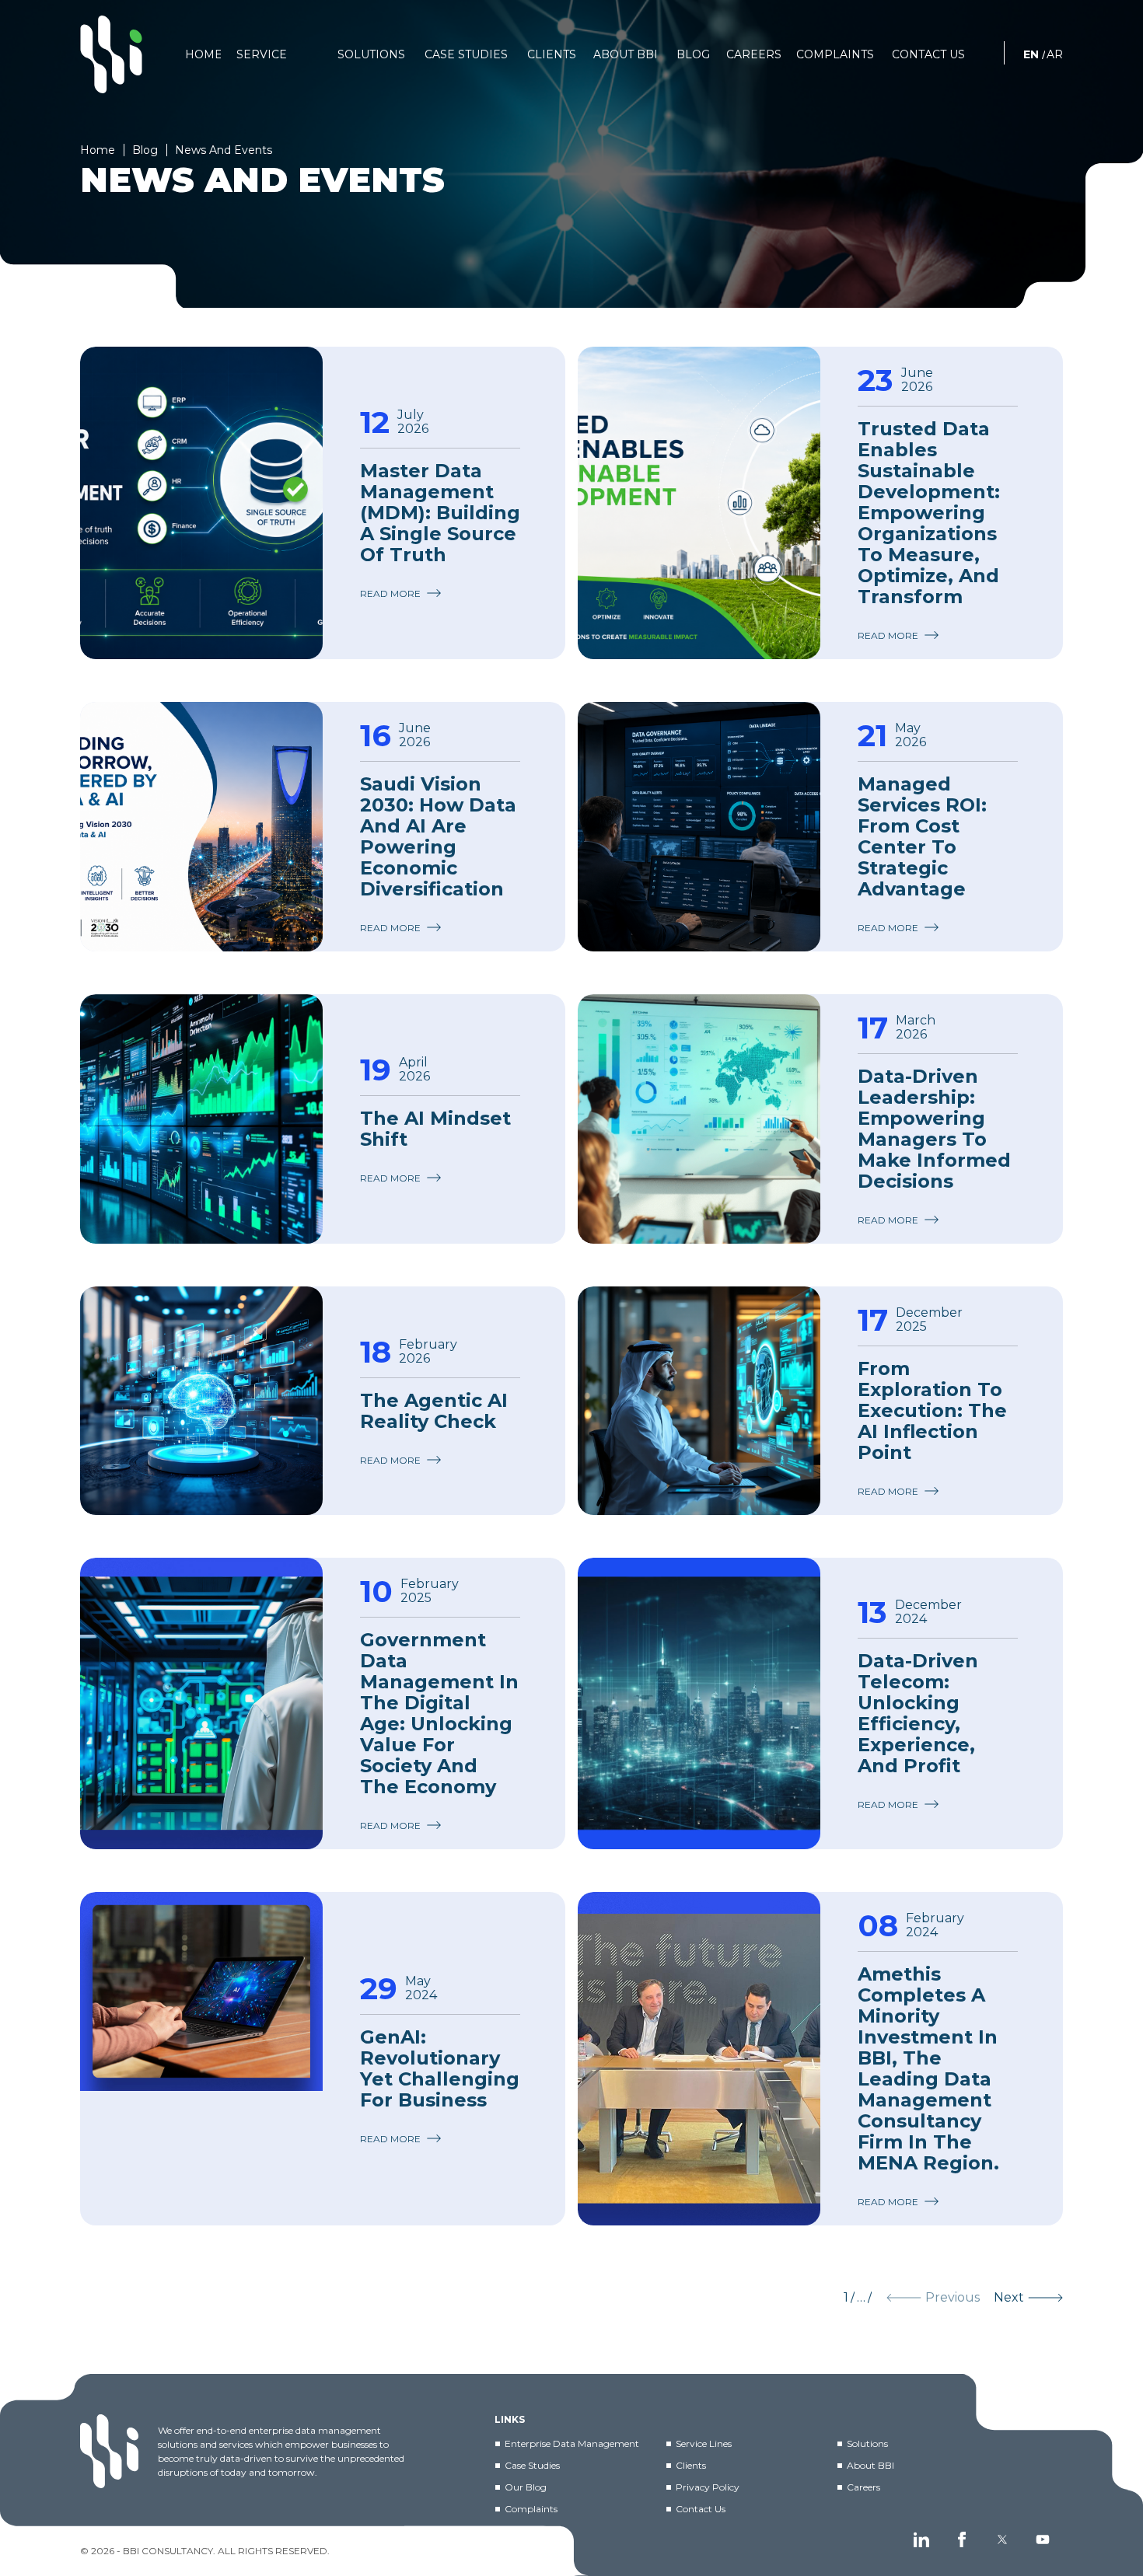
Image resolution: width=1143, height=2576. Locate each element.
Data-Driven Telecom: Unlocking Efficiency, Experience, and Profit (918, 1713)
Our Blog (526, 2487)
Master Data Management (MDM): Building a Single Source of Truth (440, 513)
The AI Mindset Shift (435, 1129)
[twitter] (1002, 2539)
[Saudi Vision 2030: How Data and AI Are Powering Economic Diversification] (201, 827)
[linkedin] (921, 2539)
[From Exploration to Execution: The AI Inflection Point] (699, 1401)
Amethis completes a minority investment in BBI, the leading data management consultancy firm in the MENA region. (928, 2068)
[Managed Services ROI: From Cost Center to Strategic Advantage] (699, 827)
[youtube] (1043, 2539)
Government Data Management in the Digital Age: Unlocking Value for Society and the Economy (439, 1713)
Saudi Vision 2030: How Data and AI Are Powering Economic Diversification (438, 836)
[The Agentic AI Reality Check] (201, 1401)
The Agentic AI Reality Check (434, 1411)
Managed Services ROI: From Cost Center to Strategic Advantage (922, 836)
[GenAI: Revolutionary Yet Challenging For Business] (201, 2059)
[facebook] (962, 2539)
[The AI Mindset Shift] (201, 1119)
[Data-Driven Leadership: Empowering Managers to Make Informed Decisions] (699, 1119)
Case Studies (532, 2465)
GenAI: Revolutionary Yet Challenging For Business (440, 2068)
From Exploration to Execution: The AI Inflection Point (932, 1410)
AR (1055, 54)
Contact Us (701, 2509)
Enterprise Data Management (572, 2443)
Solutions (867, 2443)
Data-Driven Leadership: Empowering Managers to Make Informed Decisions (934, 1129)
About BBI (870, 2465)
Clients (691, 2465)
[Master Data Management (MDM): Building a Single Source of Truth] (201, 503)
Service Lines (704, 2443)
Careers (863, 2487)
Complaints (531, 2509)
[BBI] (111, 54)
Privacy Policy (708, 2487)
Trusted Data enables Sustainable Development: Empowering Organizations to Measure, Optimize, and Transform (929, 513)
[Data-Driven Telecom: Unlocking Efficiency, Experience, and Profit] (699, 1703)
